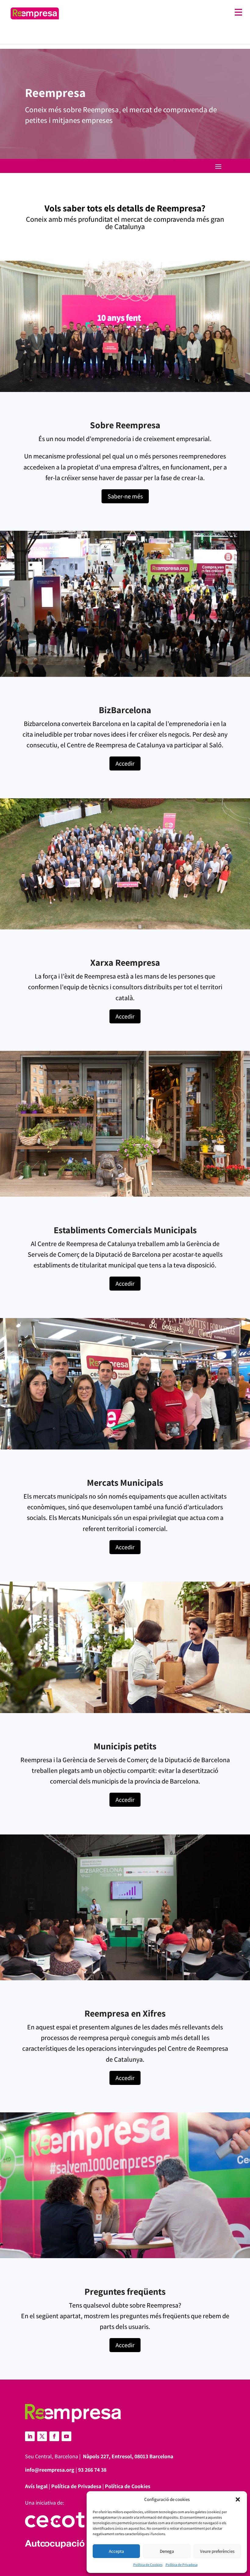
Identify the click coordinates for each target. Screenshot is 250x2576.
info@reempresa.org (50, 2470)
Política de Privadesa (182, 2565)
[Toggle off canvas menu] (154, 12)
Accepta (116, 2551)
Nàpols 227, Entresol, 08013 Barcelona (128, 2456)
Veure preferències (217, 2551)
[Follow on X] (42, 2436)
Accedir (125, 763)
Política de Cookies (148, 2565)
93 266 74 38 (92, 2470)
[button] (238, 2499)
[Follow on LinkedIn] (30, 2436)
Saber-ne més (125, 496)
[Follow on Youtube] (66, 2436)
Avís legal (36, 2486)
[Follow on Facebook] (54, 2436)
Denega (167, 2551)
